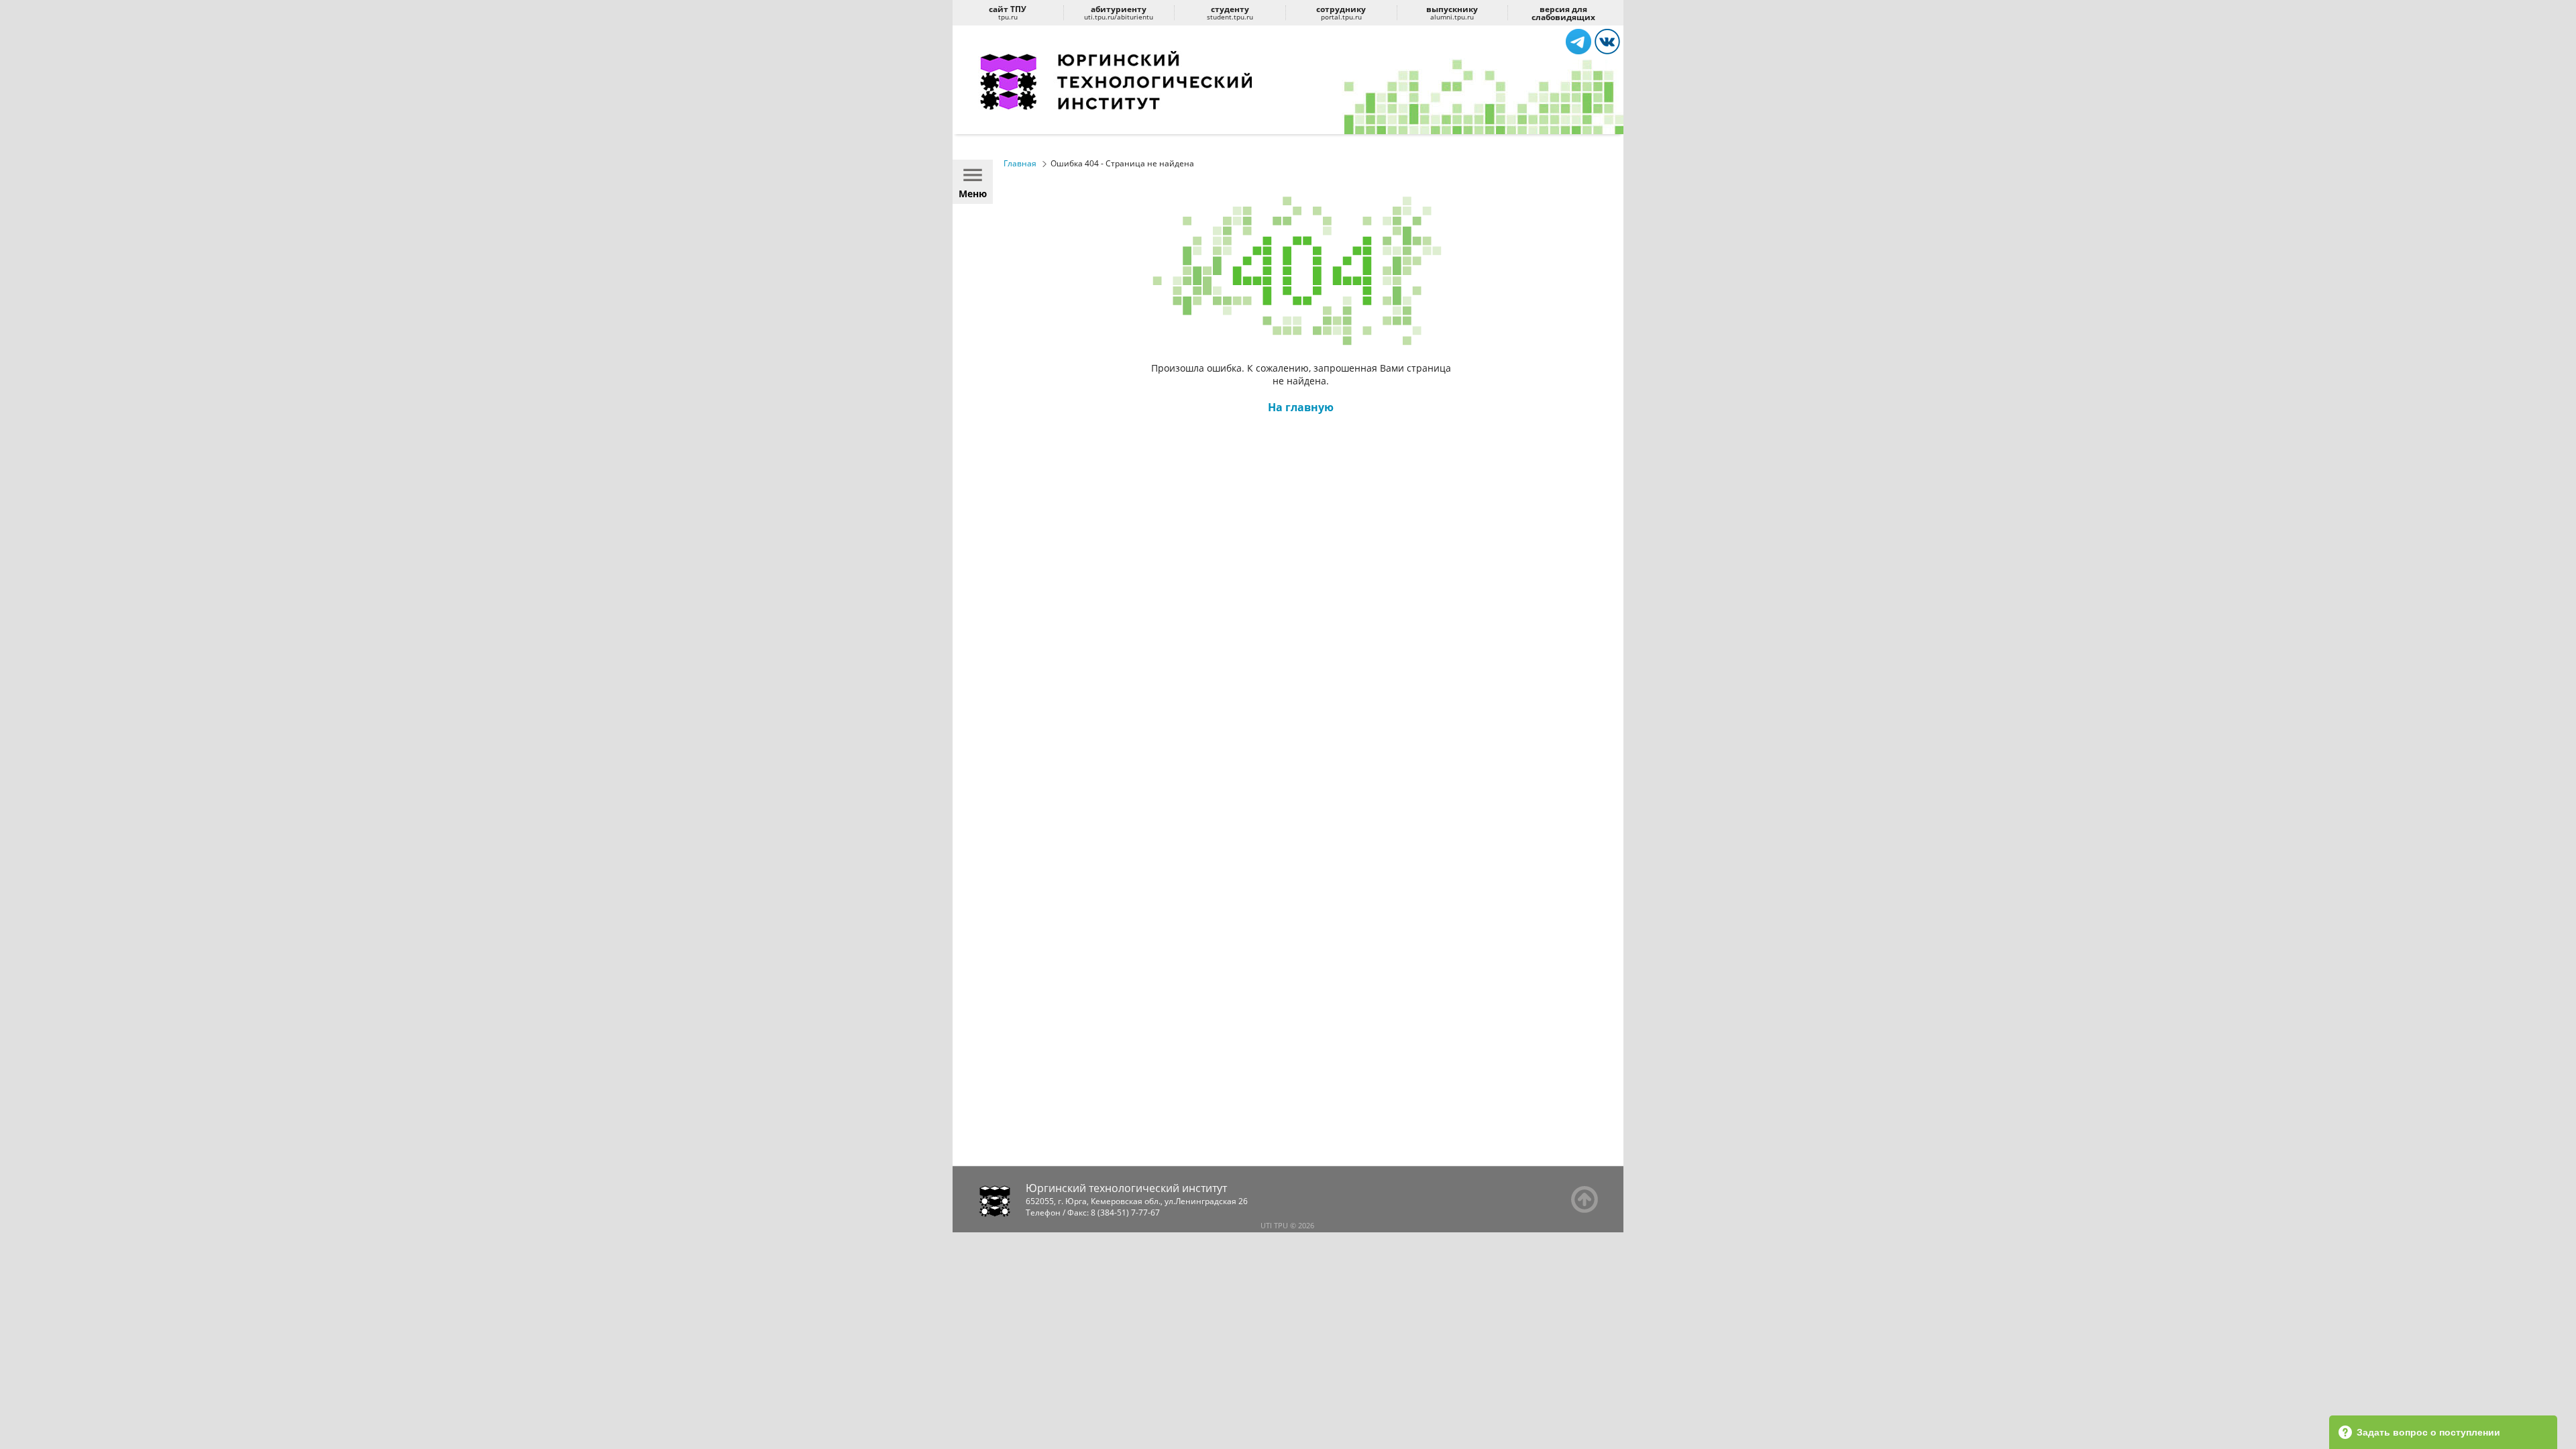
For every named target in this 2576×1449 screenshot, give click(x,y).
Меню (973, 194)
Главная (1020, 163)
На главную (1301, 407)
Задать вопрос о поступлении (2428, 1432)
